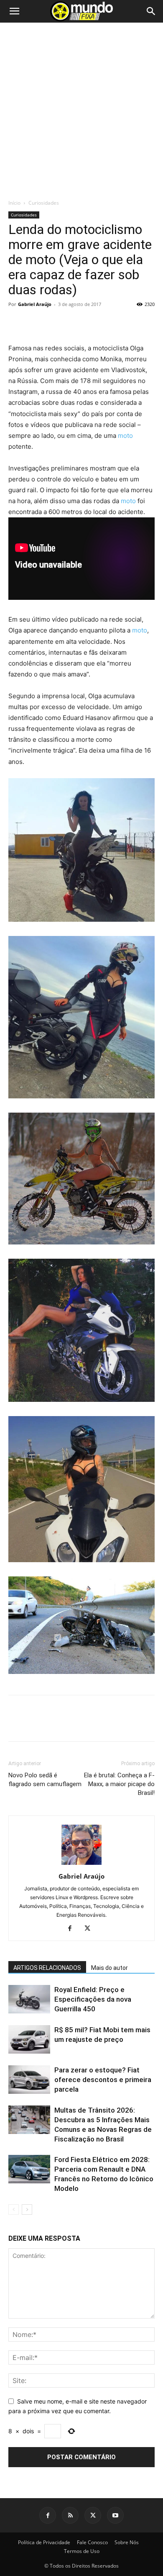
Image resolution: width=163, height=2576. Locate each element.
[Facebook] (17, 323)
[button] (14, 11)
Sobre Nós (127, 2542)
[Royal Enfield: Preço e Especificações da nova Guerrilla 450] (29, 1999)
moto (125, 436)
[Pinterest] (55, 323)
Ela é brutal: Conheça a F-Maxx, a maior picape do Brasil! (119, 1784)
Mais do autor (110, 1968)
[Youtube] (115, 2515)
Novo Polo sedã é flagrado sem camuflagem (45, 1780)
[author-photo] (81, 1865)
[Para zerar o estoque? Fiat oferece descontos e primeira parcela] (29, 2080)
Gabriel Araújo (35, 304)
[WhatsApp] (74, 323)
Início (14, 203)
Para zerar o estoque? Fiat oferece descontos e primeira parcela (103, 2080)
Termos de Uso (82, 2551)
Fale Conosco (92, 2542)
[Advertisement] (81, 113)
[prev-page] (14, 2210)
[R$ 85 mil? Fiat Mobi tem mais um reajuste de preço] (29, 2040)
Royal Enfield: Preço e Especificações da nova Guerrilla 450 (93, 1999)
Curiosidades (44, 203)
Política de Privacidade (44, 2542)
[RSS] (70, 2515)
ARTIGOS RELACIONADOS (47, 1968)
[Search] (151, 11)
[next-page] (27, 2210)
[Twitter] (36, 323)
